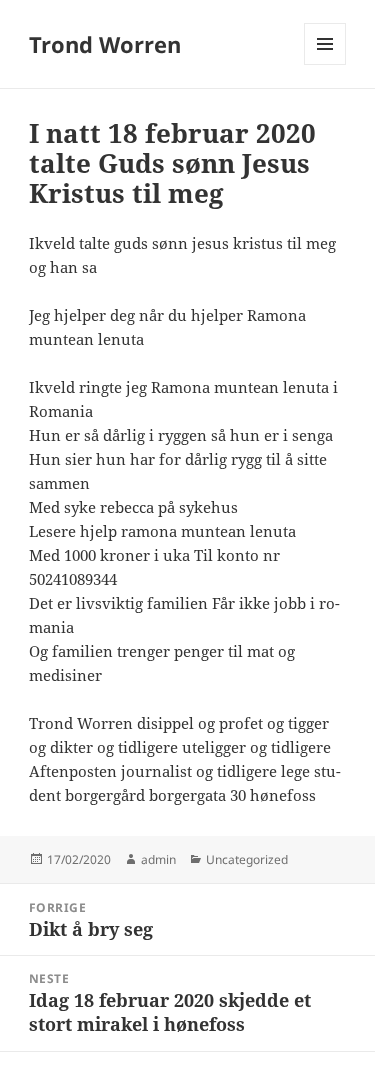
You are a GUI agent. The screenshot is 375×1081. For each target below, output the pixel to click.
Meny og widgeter (325, 64)
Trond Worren (105, 44)
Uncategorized (247, 859)
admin (158, 859)
